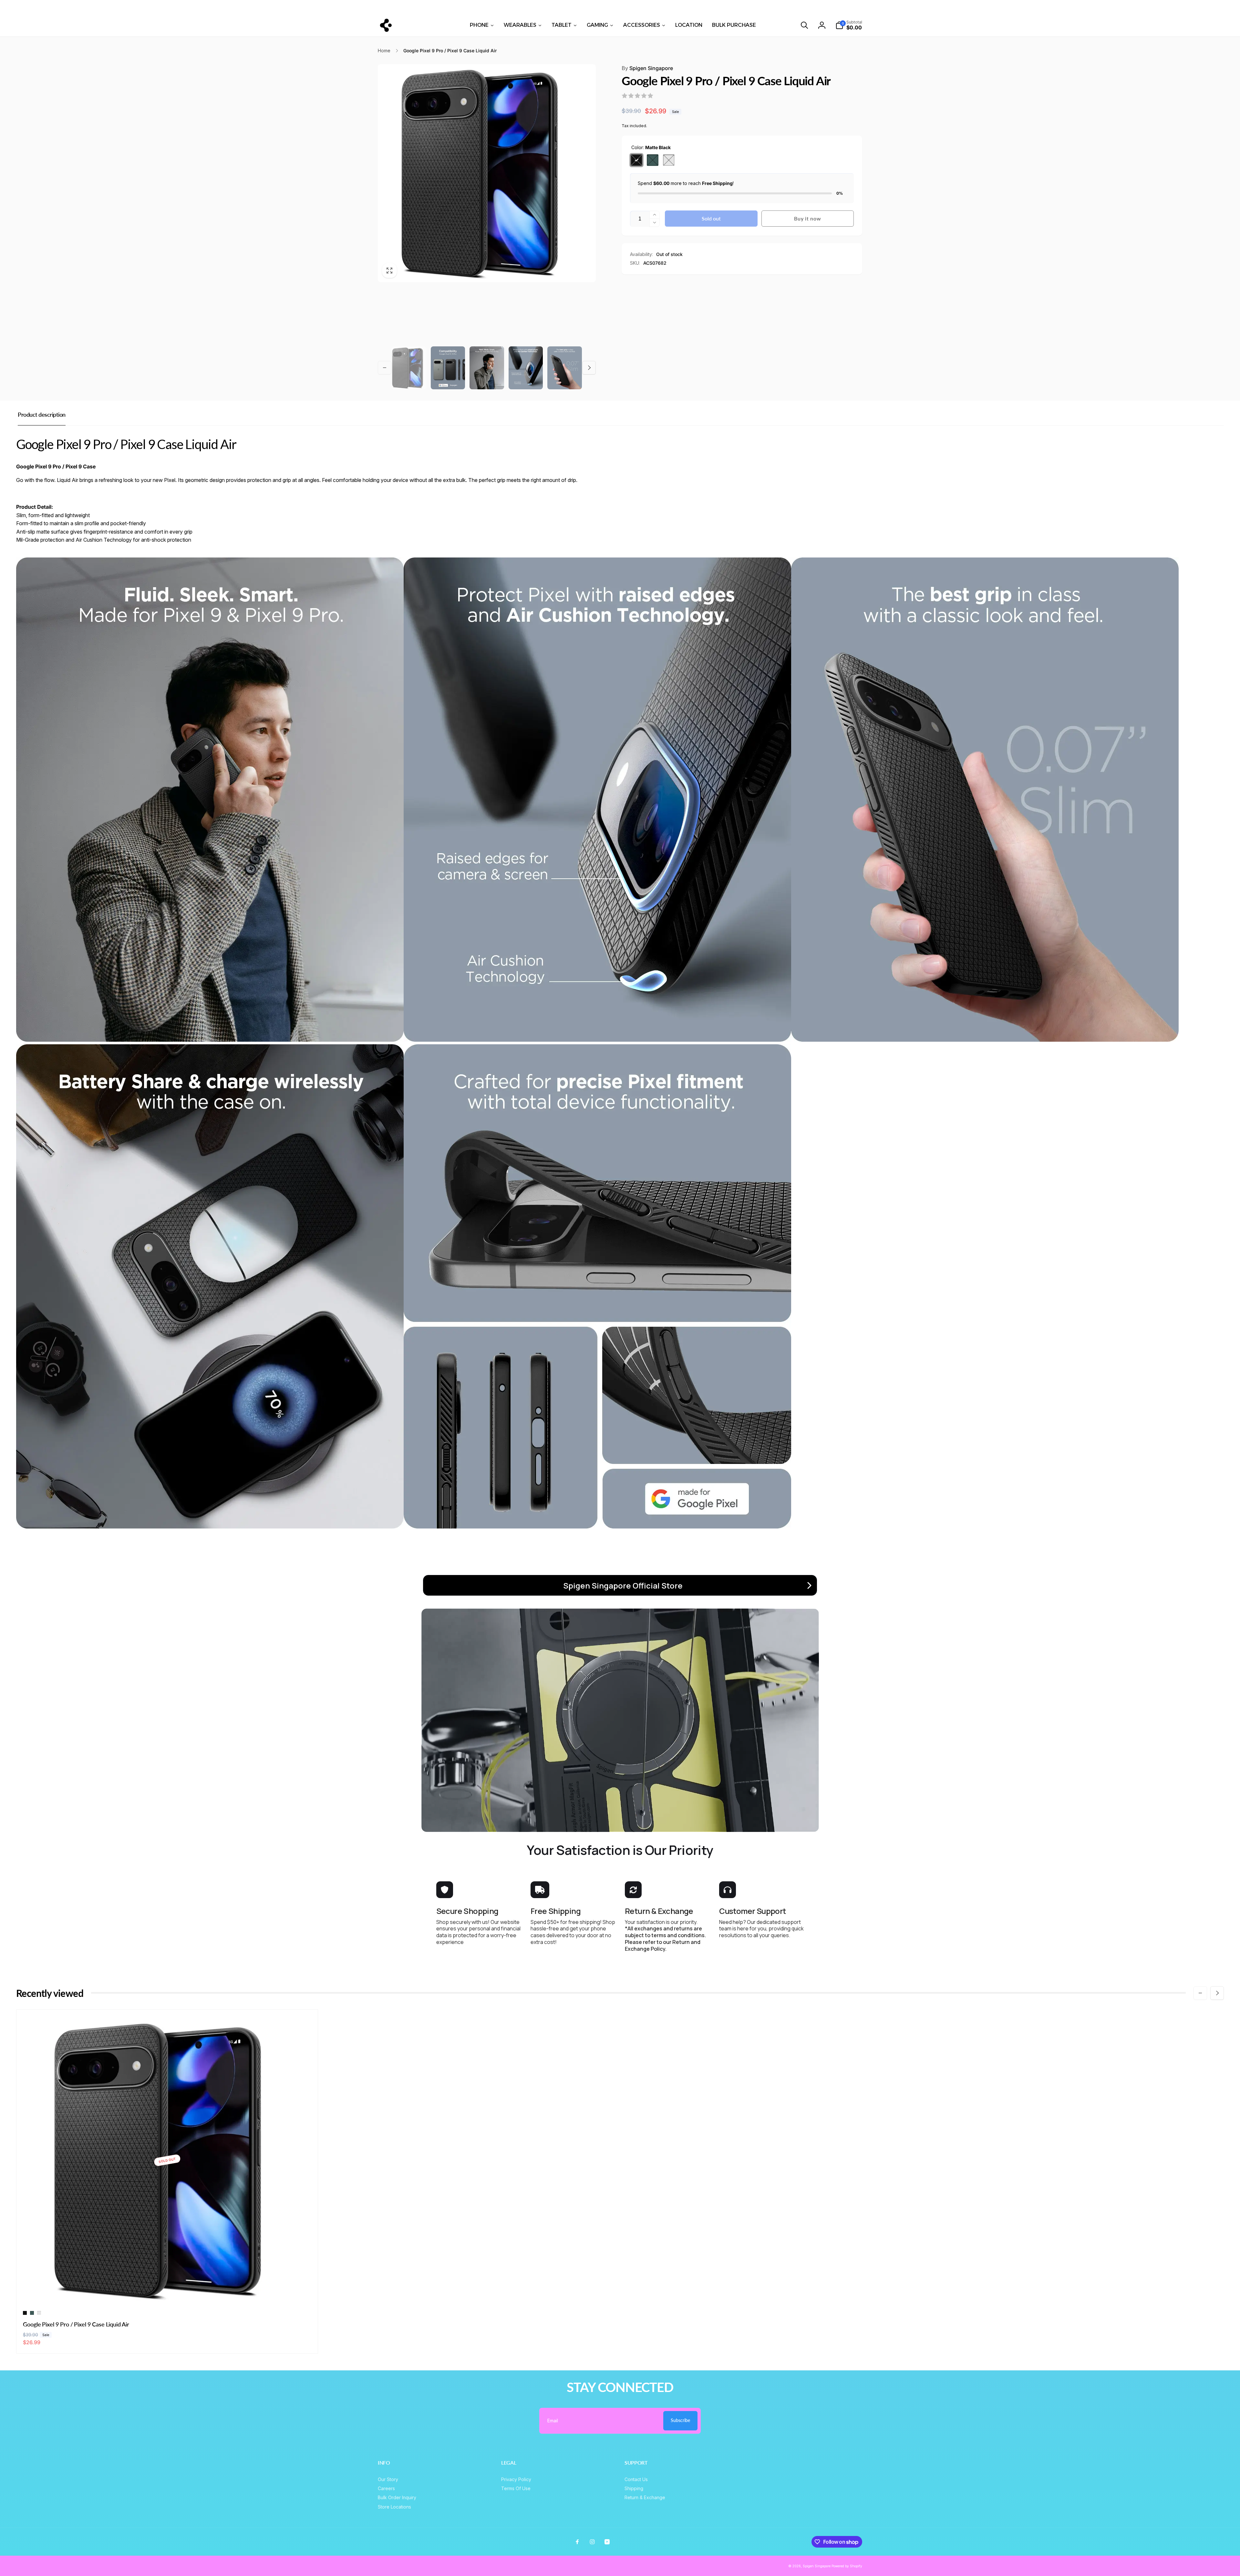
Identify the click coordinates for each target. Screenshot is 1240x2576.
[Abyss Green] (653, 160)
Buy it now (807, 218)
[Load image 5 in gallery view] (565, 368)
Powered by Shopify (847, 2566)
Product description (42, 414)
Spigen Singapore (647, 68)
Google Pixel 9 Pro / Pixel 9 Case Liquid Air (76, 2324)
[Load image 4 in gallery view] (526, 368)
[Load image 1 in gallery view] (409, 368)
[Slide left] (194, 7)
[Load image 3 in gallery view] (487, 368)
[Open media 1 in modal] (487, 173)
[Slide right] (1046, 7)
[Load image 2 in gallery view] (448, 368)
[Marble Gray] (669, 160)
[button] (804, 25)
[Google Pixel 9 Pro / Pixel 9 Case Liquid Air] (168, 2293)
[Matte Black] (636, 160)
